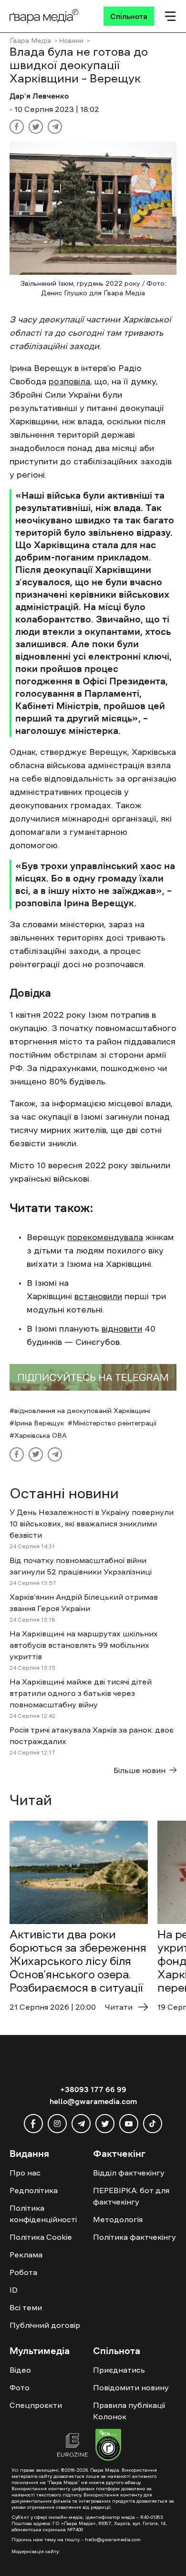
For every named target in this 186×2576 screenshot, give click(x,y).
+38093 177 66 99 (93, 2089)
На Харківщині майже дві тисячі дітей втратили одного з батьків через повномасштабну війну (81, 1693)
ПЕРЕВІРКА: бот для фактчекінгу (131, 2196)
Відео (20, 2370)
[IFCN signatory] (108, 2446)
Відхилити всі (98, 2543)
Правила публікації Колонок (129, 2411)
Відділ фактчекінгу (129, 2173)
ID (14, 2290)
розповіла (69, 381)
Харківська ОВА (41, 1435)
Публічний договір (45, 2325)
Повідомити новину (131, 2387)
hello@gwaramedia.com (93, 2101)
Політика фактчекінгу (134, 2237)
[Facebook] (17, 127)
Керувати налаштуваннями (58, 2560)
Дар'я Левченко (39, 96)
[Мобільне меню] (170, 16)
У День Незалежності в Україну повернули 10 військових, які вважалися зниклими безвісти (92, 1524)
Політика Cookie (41, 2237)
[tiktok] (153, 2124)
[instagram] (57, 2124)
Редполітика (34, 2190)
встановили (98, 1296)
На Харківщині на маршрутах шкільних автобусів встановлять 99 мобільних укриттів (84, 1645)
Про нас (25, 2173)
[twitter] (105, 2124)
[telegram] (81, 2124)
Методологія (118, 2219)
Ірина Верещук (39, 1423)
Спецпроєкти (36, 2405)
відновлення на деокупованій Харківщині (82, 1411)
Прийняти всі (37, 2543)
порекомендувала (105, 1237)
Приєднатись (119, 2370)
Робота (23, 2272)
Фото (20, 2387)
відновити (122, 1329)
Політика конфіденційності (43, 2214)
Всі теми (26, 2307)
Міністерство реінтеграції (114, 1423)
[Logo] (44, 16)
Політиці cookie (34, 2526)
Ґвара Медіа (30, 40)
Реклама (26, 2255)
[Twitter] (36, 127)
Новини (71, 40)
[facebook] (33, 2124)
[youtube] (129, 2124)
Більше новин (139, 1770)
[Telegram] (55, 127)
